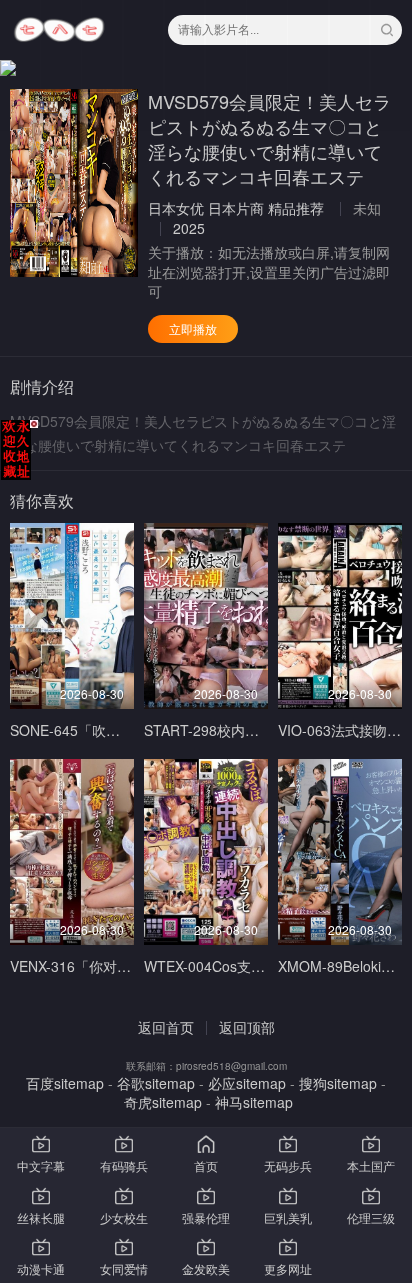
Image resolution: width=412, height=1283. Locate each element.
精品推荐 (296, 208)
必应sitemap (247, 1083)
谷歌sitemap (156, 1083)
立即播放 (193, 328)
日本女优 (176, 208)
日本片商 (236, 208)
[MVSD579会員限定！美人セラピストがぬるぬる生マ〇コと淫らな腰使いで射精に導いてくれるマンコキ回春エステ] (74, 183)
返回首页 (166, 1027)
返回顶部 (247, 1027)
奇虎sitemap (163, 1102)
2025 (189, 228)
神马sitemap (254, 1102)
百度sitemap (65, 1083)
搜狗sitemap (338, 1083)
